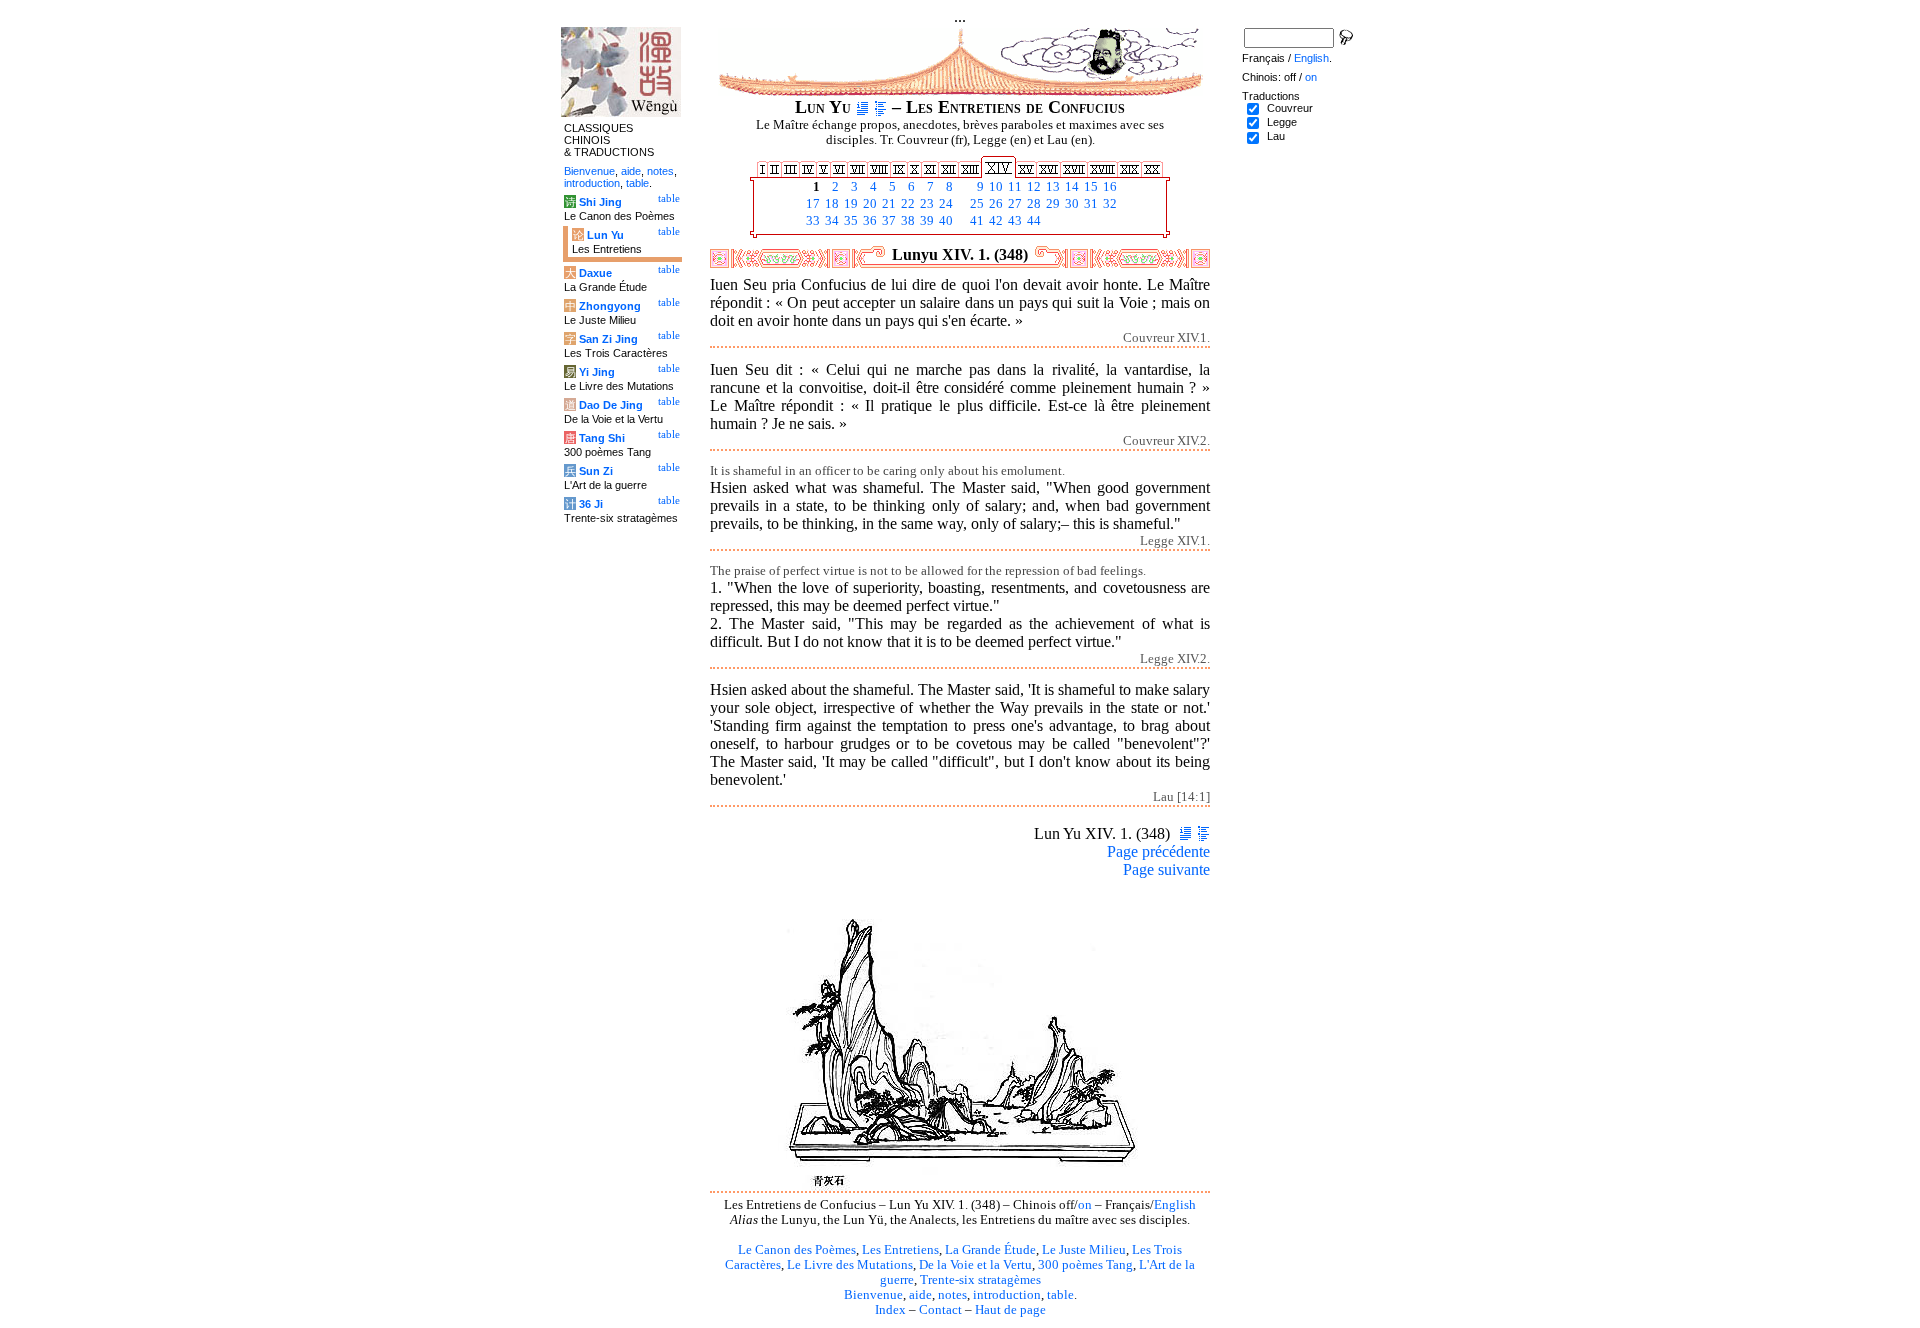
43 (1013, 221)
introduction (1007, 1295)
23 (925, 204)
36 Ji (591, 504)
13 (1051, 187)
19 (849, 204)
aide (920, 1295)
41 (975, 221)
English (1175, 1205)
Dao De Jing (611, 405)
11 (1013, 187)
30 (1070, 204)
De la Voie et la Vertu (975, 1265)
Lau (1276, 136)
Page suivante (1166, 869)
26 (994, 204)
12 (1032, 187)
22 (906, 204)
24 (944, 204)
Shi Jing (600, 202)
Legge (1282, 122)
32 (1108, 204)
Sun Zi (596, 471)
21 (887, 204)
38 (906, 221)
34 (830, 221)
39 (925, 221)
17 (811, 204)
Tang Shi (602, 438)
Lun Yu (605, 235)
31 (1089, 204)
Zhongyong (610, 306)
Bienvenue (873, 1295)
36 (868, 221)
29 (1051, 204)
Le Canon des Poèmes (797, 1250)
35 (849, 221)
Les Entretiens (900, 1250)
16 (1108, 187)
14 (1070, 187)
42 (994, 221)
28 (1032, 204)
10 (994, 187)
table (1060, 1295)
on (1085, 1205)
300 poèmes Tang (1085, 1265)
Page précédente (1158, 851)
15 (1089, 187)
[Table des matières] (880, 107)
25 (975, 204)
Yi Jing (597, 372)
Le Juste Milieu (1084, 1250)
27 (1013, 204)
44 (1032, 221)
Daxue (595, 273)
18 (830, 204)
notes (952, 1295)
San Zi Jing (608, 339)
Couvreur (1290, 108)
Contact (940, 1310)
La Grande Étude (990, 1250)
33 (811, 221)
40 (944, 221)
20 (868, 204)
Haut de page (1010, 1310)
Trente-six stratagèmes (980, 1280)
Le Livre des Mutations (850, 1265)
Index (890, 1310)
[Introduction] (862, 107)
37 (887, 221)
